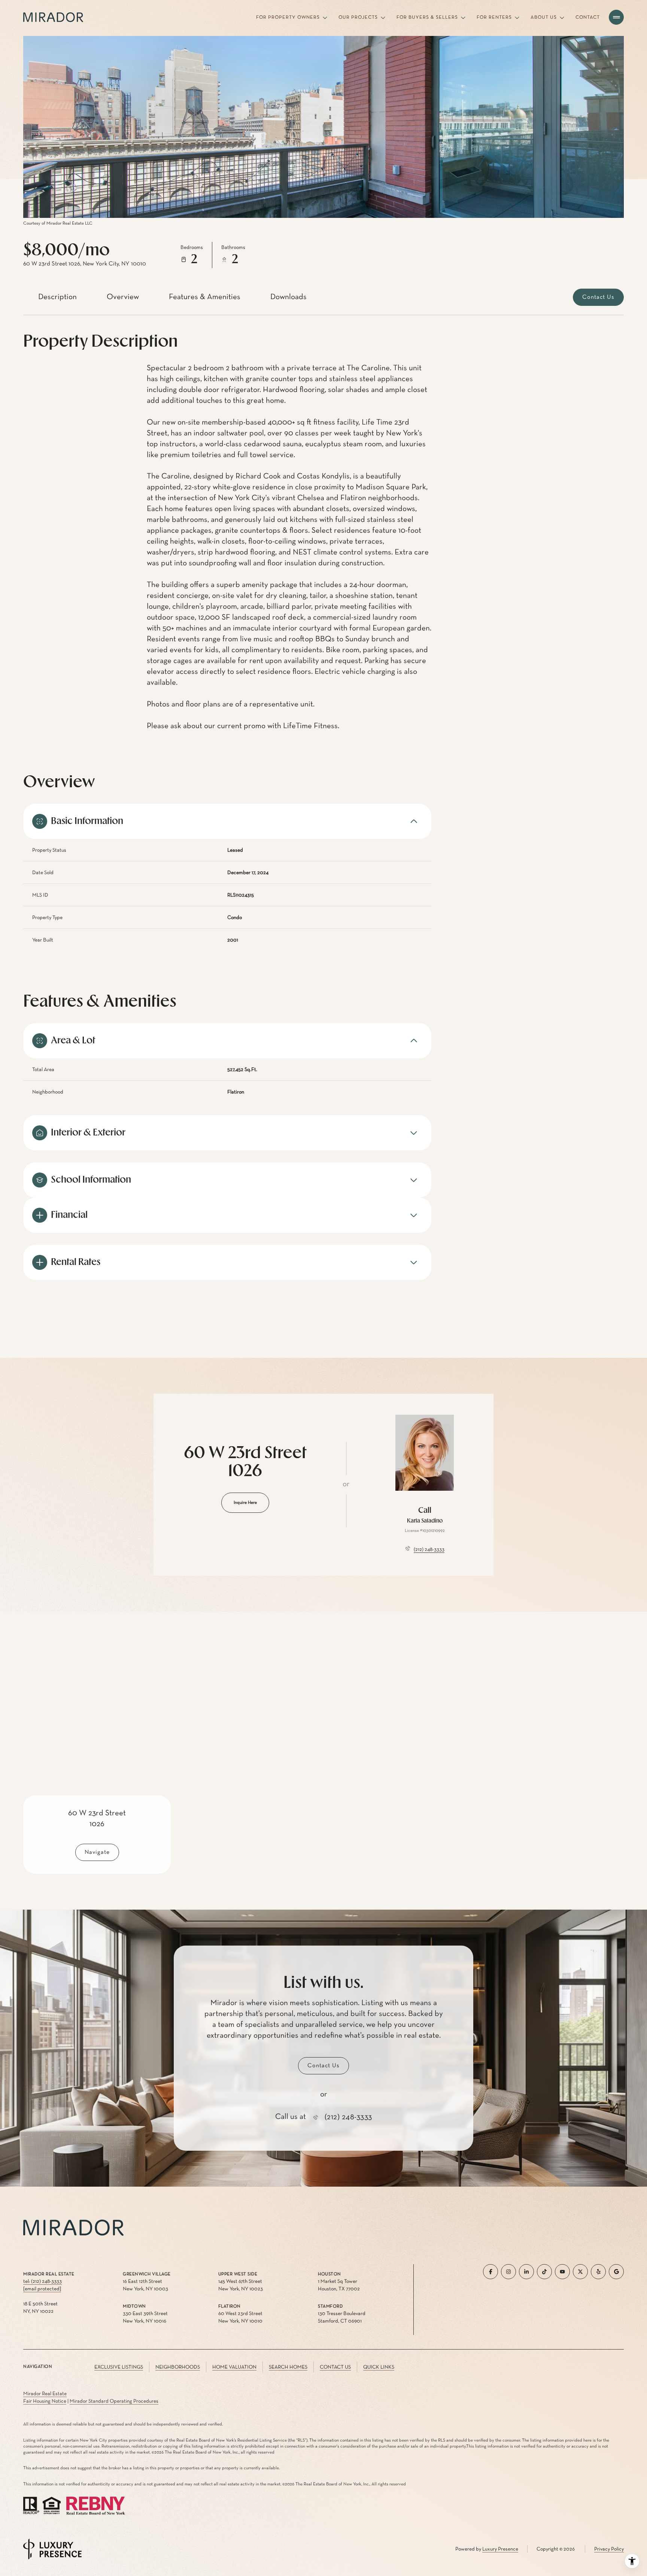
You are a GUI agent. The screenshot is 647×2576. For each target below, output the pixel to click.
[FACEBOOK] (490, 2272)
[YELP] (598, 2272)
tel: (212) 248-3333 (42, 2281)
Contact (588, 17)
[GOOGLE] (616, 2272)
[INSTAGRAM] (508, 2272)
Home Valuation (234, 2367)
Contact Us (335, 2367)
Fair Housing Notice (45, 2401)
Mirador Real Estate (45, 2394)
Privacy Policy (609, 2549)
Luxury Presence (500, 2549)
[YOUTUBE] (562, 2272)
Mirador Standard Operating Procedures (114, 2401)
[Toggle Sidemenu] (616, 17)
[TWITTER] (580, 2272)
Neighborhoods (178, 2367)
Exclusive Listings (119, 2367)
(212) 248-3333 (429, 1549)
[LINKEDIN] (526, 2272)
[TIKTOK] (544, 2272)
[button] (598, 297)
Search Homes (288, 2367)
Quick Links (379, 2367)
